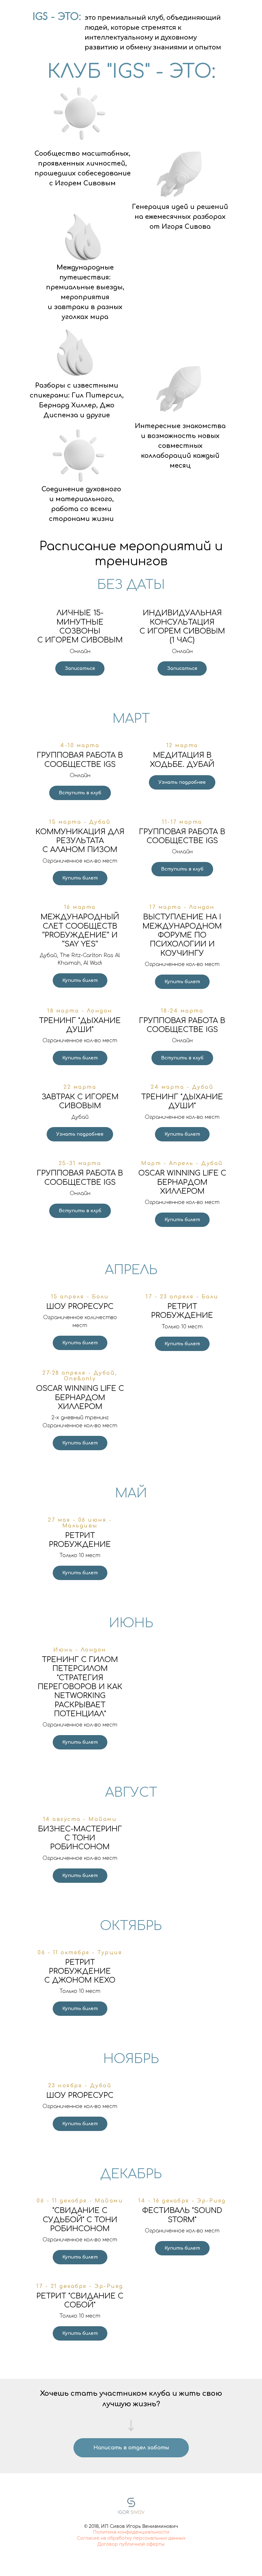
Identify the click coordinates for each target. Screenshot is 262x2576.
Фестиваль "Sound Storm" (182, 2215)
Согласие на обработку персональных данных (131, 2538)
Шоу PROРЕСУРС (80, 1307)
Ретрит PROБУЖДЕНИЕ (182, 1311)
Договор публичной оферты (131, 2544)
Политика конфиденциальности (131, 2532)
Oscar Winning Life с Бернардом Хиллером (182, 1182)
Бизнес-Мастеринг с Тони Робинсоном (80, 1838)
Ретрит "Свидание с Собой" (80, 2301)
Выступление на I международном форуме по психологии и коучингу (182, 935)
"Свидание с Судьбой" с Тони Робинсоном (80, 2220)
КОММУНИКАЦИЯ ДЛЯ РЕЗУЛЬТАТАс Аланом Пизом (80, 841)
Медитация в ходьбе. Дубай (182, 760)
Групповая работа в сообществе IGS (80, 760)
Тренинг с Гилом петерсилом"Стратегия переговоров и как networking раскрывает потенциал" (80, 1687)
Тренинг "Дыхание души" (80, 1025)
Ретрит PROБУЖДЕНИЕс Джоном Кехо (80, 1971)
